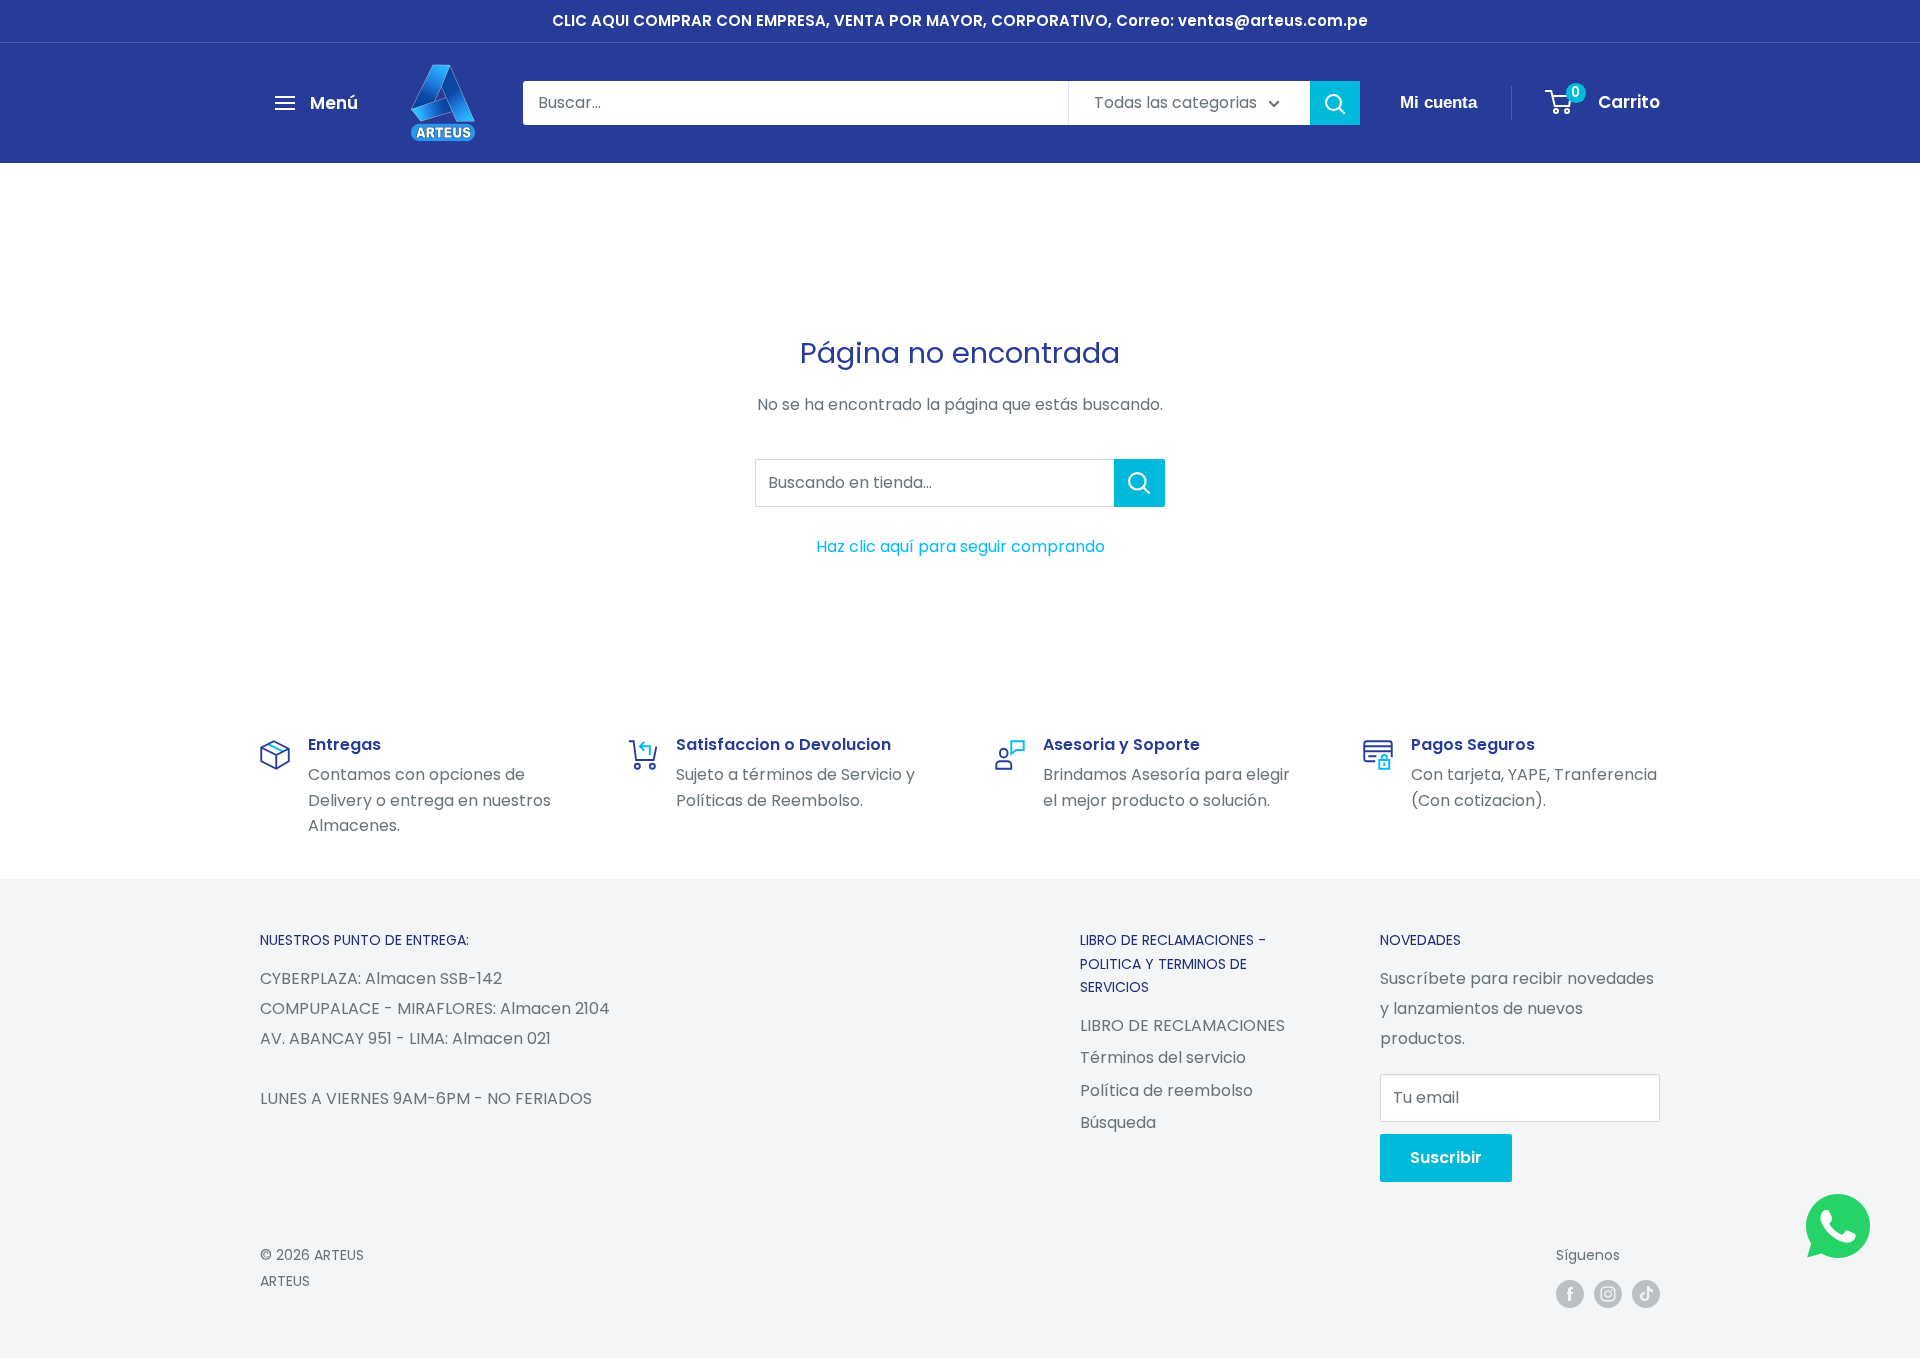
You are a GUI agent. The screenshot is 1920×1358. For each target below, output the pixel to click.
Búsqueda (1118, 1122)
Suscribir (1446, 1157)
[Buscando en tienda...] (1139, 483)
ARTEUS (285, 1281)
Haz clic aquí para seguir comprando (960, 546)
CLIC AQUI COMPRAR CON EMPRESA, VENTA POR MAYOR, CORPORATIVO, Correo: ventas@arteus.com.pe (960, 20)
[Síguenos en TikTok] (1646, 1293)
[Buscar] (1335, 103)
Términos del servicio (1163, 1057)
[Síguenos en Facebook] (1570, 1293)
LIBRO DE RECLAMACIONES (1182, 1025)
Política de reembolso (1166, 1090)
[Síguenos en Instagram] (1608, 1293)
